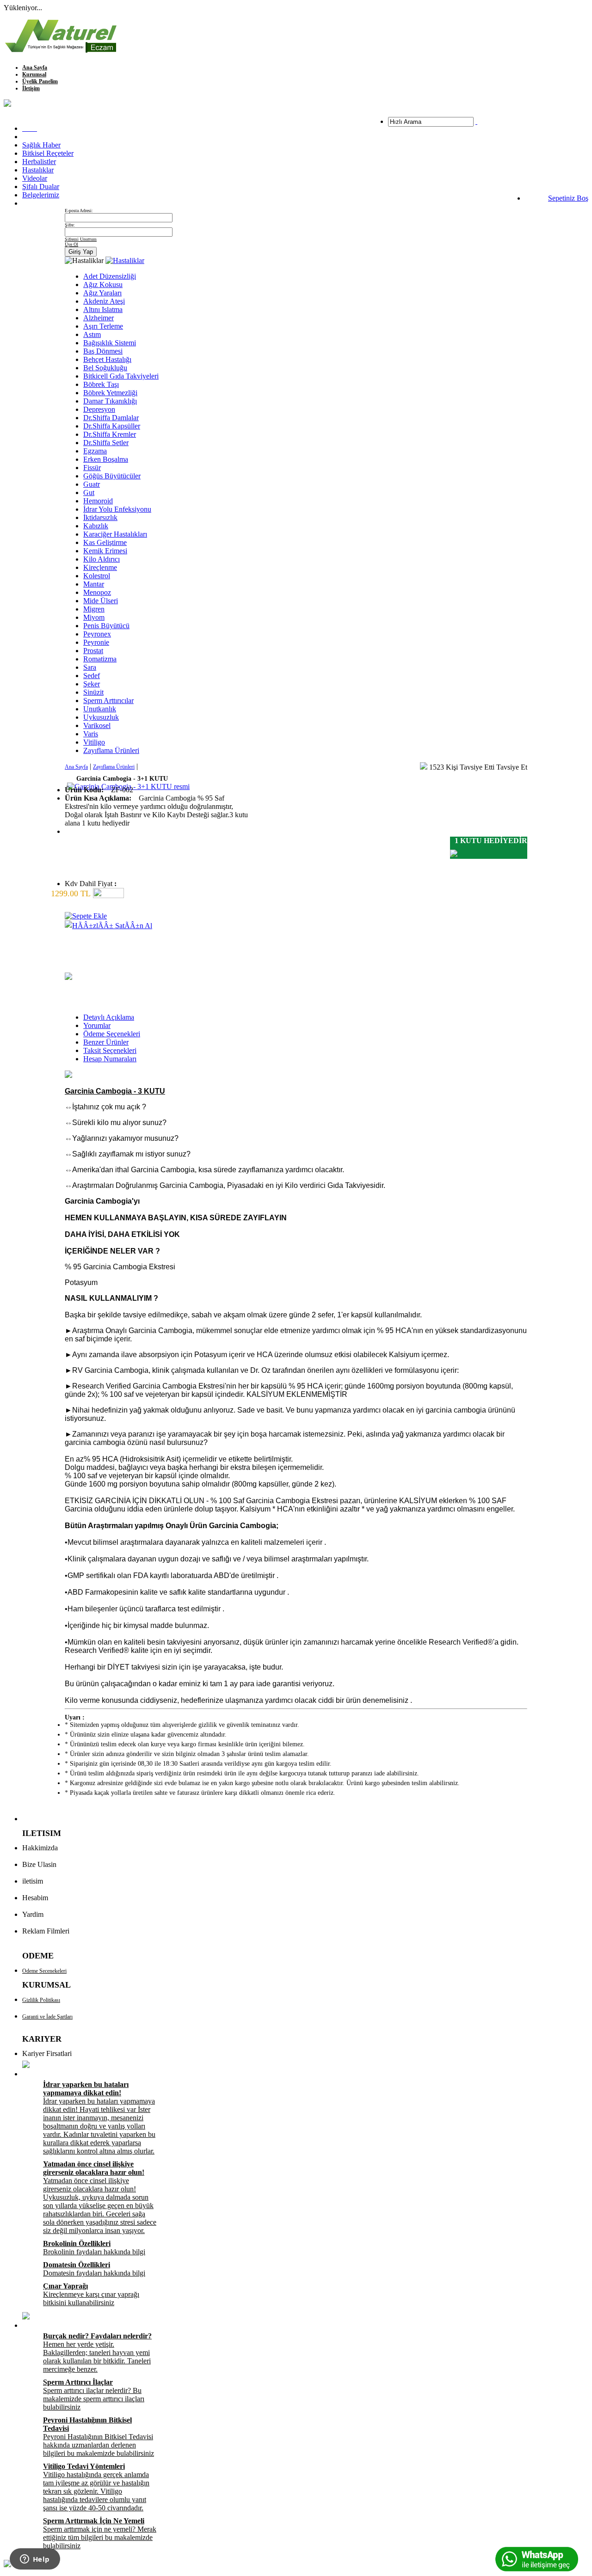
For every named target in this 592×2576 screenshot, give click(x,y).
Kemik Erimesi (105, 551)
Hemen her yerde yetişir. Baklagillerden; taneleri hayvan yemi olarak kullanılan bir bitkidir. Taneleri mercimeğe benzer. (97, 2353)
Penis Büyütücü (106, 626)
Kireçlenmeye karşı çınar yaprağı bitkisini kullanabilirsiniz (91, 2294)
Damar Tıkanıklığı (110, 401)
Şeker (92, 684)
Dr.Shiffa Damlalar (111, 418)
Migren (94, 609)
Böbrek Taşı (101, 384)
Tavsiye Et (512, 767)
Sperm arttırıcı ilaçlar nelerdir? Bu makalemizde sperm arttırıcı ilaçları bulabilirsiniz (94, 2395)
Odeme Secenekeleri (44, 1971)
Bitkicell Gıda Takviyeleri (121, 376)
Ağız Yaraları (102, 293)
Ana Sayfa (35, 67)
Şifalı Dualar (41, 187)
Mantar (94, 584)
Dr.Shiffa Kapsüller (112, 426)
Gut (89, 493)
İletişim (31, 88)
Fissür (92, 468)
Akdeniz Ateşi (104, 301)
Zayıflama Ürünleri (111, 750)
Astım (92, 334)
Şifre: (70, 225)
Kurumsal (34, 74)
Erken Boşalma (106, 459)
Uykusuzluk (101, 717)
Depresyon (99, 409)
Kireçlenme (100, 567)
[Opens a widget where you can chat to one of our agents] (35, 2560)
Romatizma (100, 659)
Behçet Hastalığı (107, 359)
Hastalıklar (38, 170)
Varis (91, 734)
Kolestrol (97, 576)
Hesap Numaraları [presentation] (110, 1059)
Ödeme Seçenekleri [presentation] (112, 1034)
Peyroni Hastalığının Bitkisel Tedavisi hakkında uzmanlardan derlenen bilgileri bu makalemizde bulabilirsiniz (99, 2437)
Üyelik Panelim (40, 81)
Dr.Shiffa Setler (106, 443)
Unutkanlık (100, 709)
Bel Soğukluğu (105, 368)
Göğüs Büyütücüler (112, 476)
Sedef (92, 676)
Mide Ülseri (101, 601)
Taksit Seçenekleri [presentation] (110, 1050)
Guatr (92, 484)
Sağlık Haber (41, 145)
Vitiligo (94, 742)
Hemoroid (98, 501)
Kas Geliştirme (105, 542)
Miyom (94, 617)
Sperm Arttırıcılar (108, 701)
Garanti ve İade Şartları (47, 2017)
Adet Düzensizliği (110, 276)
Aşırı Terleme (103, 326)
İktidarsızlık (100, 517)
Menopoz (97, 592)
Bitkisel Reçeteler (48, 153)
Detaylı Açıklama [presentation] (109, 1017)
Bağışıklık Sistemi (110, 343)
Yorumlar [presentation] (97, 1025)
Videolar (35, 178)
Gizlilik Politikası (41, 2000)
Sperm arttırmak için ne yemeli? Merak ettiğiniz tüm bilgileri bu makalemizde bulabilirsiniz (100, 2533)
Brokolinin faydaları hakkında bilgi (94, 2248)
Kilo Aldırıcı (102, 559)
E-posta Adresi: (79, 211)
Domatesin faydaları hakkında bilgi (94, 2269)
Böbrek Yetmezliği (110, 393)
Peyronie (96, 642)
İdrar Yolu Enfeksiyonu (117, 509)
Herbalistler (39, 162)
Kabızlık (96, 526)
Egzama (95, 451)
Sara (90, 667)
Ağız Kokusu (103, 285)
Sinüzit (93, 692)
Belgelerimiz (41, 195)
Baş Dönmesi (103, 351)
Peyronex (97, 634)
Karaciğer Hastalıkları (115, 534)
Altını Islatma (103, 309)
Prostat (93, 651)
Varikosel (97, 725)
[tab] (305, 1017)
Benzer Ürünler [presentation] (106, 1042)
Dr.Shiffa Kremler (110, 434)
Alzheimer (99, 318)
